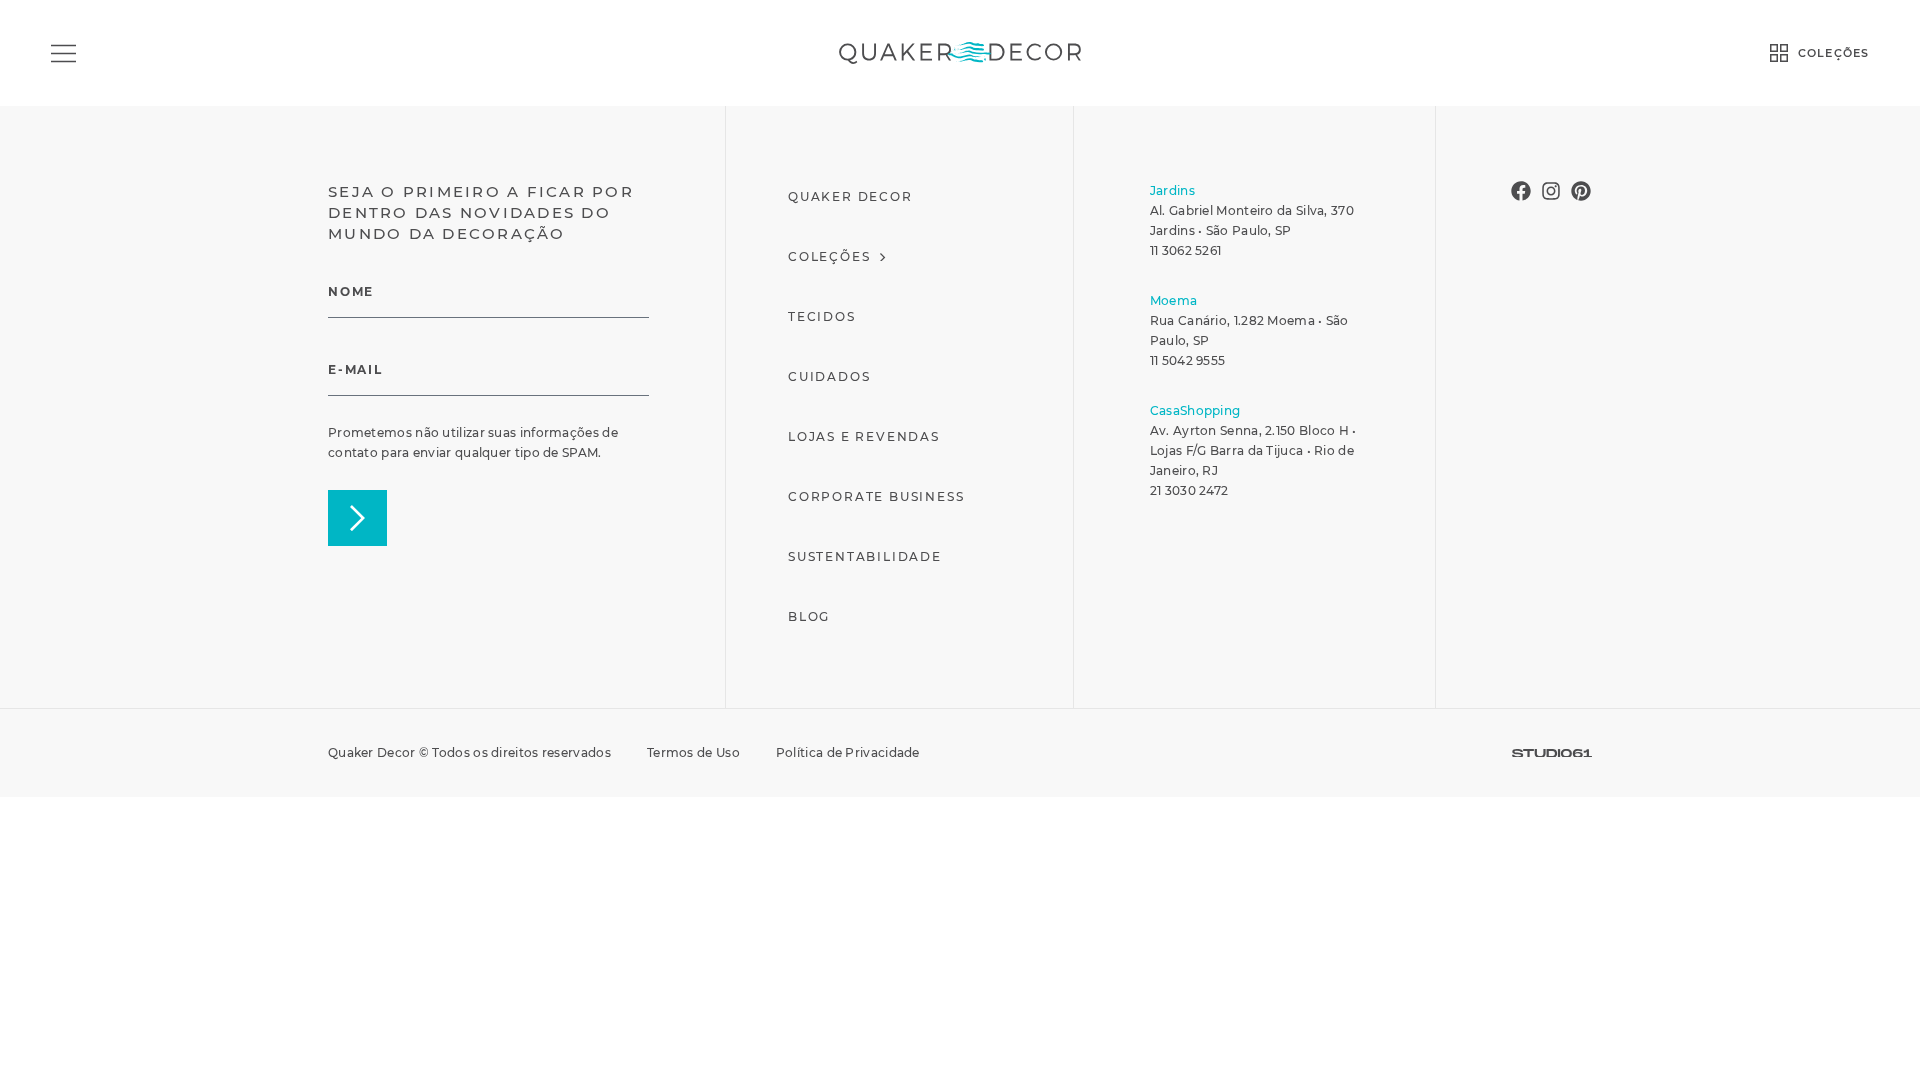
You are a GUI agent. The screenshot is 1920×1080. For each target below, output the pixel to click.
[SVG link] (1552, 753)
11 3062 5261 (1186, 250)
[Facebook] (1521, 191)
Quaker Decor (850, 196)
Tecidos (822, 316)
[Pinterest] (1581, 191)
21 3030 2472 (1189, 490)
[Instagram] (1551, 191)
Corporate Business (876, 496)
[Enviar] (357, 518)
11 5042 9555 (1188, 360)
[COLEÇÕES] (1779, 53)
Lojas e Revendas (864, 436)
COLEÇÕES (1833, 53)
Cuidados (829, 376)
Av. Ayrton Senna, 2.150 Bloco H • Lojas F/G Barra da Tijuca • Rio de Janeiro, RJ (1253, 450)
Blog (809, 616)
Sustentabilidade (865, 556)
